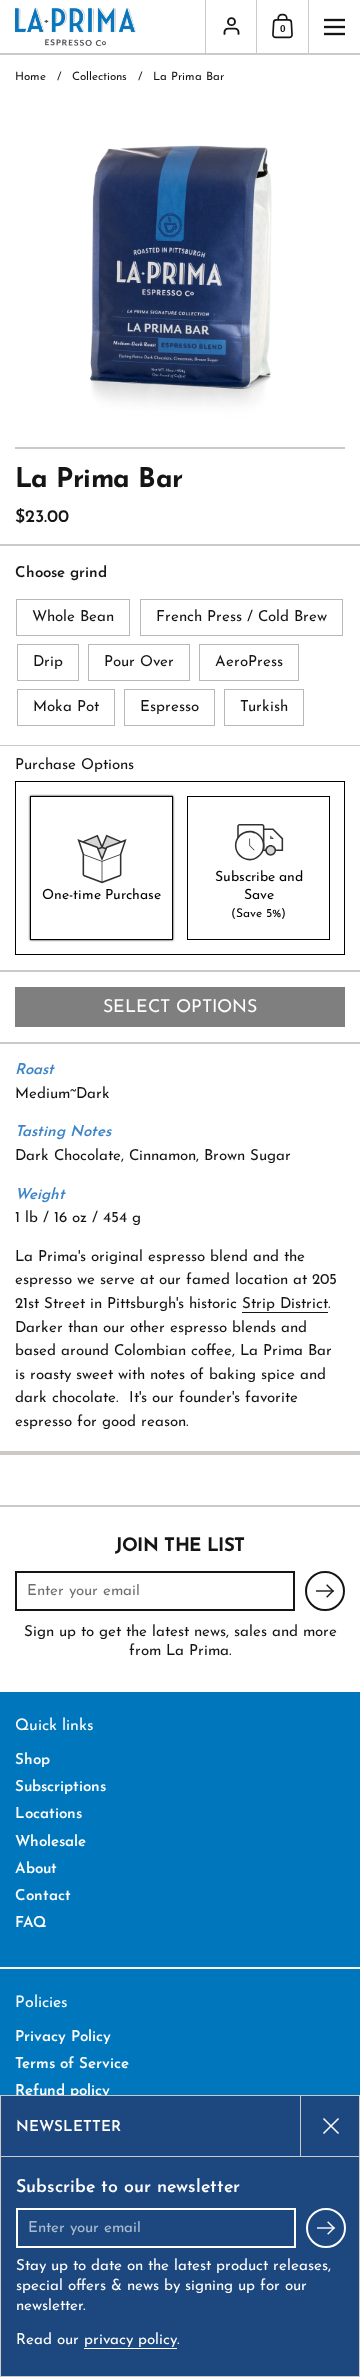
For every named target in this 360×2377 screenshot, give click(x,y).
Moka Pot (66, 707)
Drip (48, 662)
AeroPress (249, 662)
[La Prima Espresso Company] (102, 27)
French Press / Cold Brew (241, 617)
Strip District (285, 1304)
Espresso (169, 707)
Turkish (264, 707)
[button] (282, 26)
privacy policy (130, 2340)
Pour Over (139, 662)
